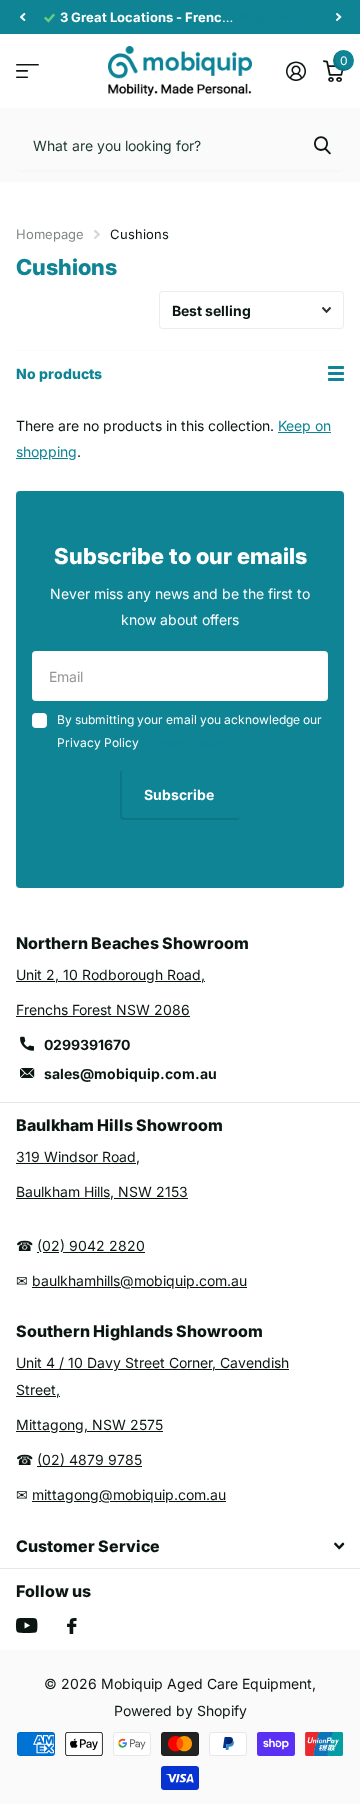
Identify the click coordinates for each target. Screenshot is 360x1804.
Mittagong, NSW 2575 (89, 1424)
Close (180, 1546)
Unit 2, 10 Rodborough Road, (110, 974)
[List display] (336, 374)
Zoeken (322, 145)
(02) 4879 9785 (89, 1459)
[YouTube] (26, 1625)
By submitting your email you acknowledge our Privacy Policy (189, 730)
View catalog (27, 70)
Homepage (50, 234)
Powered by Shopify (180, 1710)
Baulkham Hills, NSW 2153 (102, 1191)
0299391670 (87, 1044)
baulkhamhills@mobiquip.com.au (139, 1280)
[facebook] (72, 1626)
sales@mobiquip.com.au (130, 1073)
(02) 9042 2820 (91, 1245)
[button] (22, 17)
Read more (272, 17)
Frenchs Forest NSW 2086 (103, 1009)
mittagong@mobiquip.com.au (129, 1494)
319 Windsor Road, (78, 1156)
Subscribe (180, 794)
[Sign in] (295, 71)
